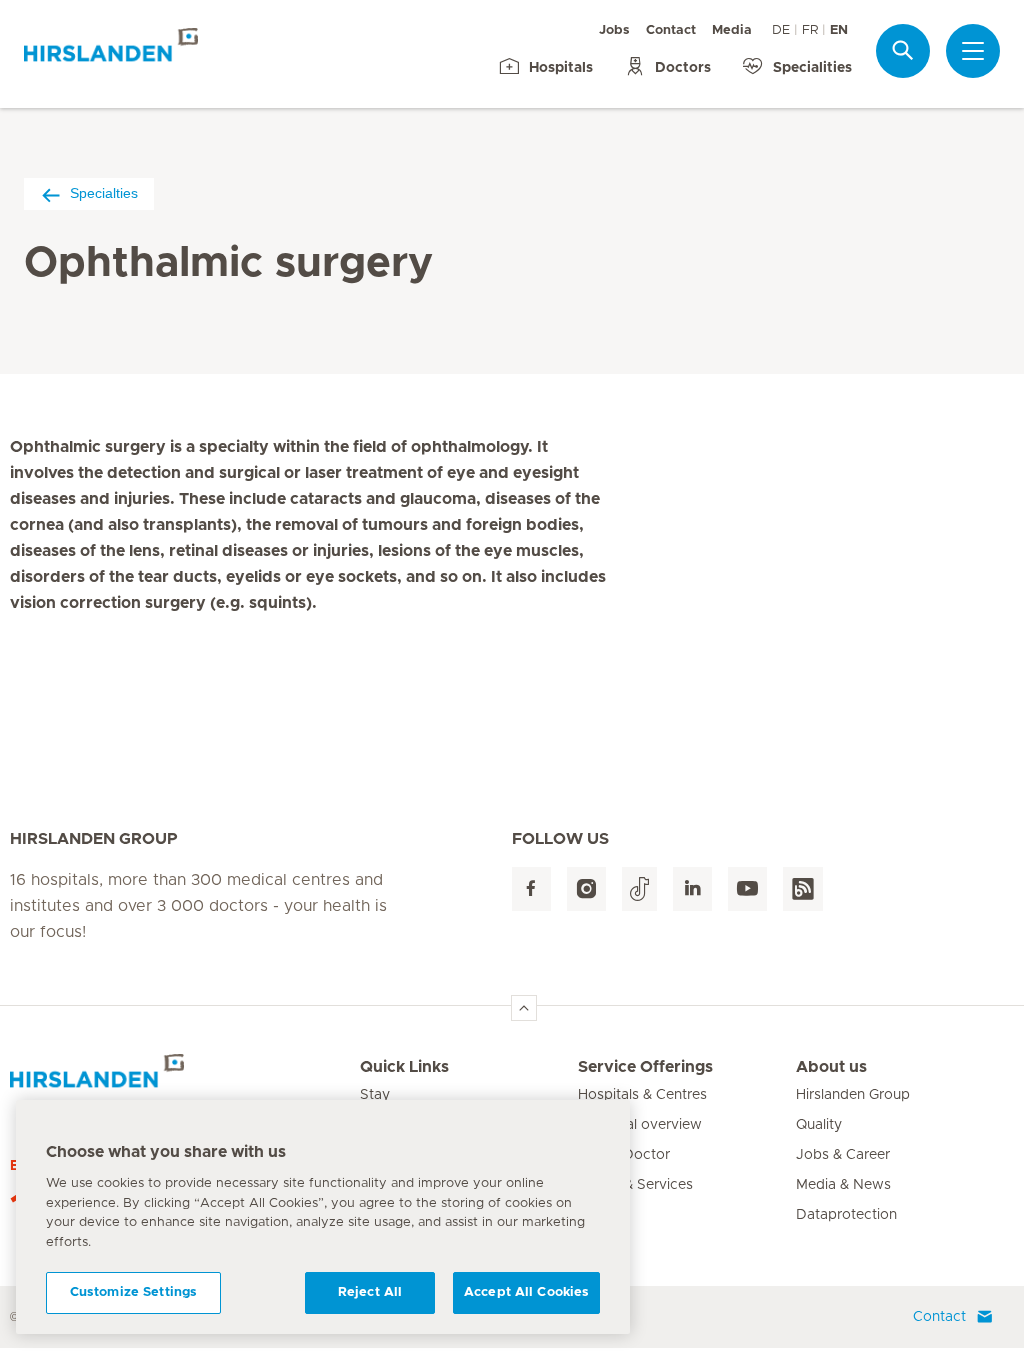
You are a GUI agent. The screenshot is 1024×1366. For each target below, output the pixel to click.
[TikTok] (639, 889)
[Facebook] (531, 889)
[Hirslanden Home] (185, 1079)
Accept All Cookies (526, 1292)
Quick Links (404, 1067)
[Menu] (973, 51)
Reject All (370, 1292)
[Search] (903, 50)
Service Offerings (645, 1067)
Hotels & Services (635, 1185)
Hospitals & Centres (642, 1095)
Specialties (104, 193)
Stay (375, 1095)
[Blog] (803, 889)
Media (732, 30)
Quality (819, 1125)
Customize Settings (133, 1292)
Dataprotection (846, 1215)
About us (831, 1067)
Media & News (843, 1185)
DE (781, 30)
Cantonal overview (640, 1125)
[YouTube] (747, 889)
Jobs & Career (843, 1155)
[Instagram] (586, 889)
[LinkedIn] (692, 889)
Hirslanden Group (853, 1095)
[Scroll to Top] (524, 1008)
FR (810, 30)
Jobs (614, 30)
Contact (671, 30)
